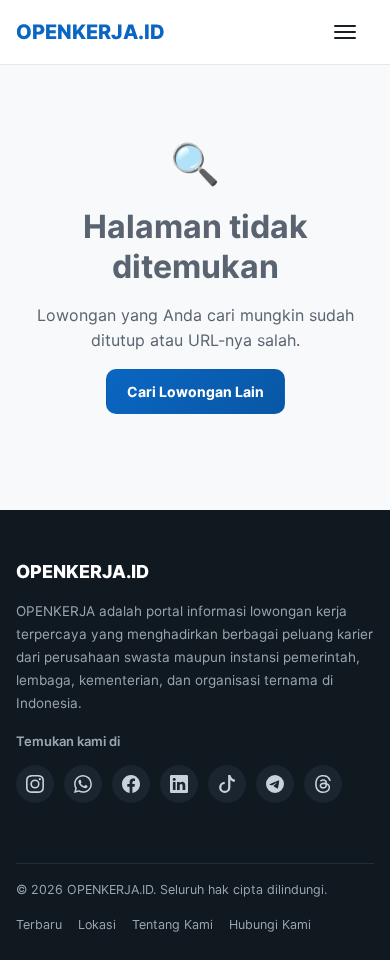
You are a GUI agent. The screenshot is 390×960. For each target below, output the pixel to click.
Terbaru (39, 924)
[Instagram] (35, 784)
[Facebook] (131, 784)
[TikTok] (227, 784)
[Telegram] (275, 784)
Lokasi (97, 924)
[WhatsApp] (83, 784)
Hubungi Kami (270, 924)
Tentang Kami (172, 924)
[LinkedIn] (179, 784)
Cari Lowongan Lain (195, 391)
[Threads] (323, 784)
